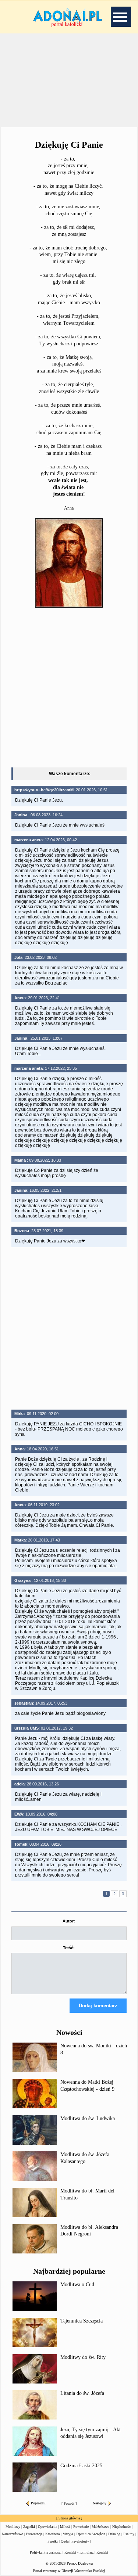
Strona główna (69, 2518)
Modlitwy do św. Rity (83, 2357)
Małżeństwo (100, 2527)
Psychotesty (80, 2541)
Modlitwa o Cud (77, 2284)
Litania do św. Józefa (82, 2393)
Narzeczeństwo (13, 2534)
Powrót (69, 2503)
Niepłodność (121, 2527)
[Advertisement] (69, 80)
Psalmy (129, 2534)
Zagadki (29, 2527)
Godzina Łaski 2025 (81, 2466)
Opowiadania (47, 2527)
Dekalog (114, 2534)
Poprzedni (38, 2503)
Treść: (69, 1948)
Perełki (53, 2541)
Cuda (65, 2541)
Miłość (65, 2527)
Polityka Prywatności (46, 2552)
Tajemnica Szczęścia (82, 2321)
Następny (100, 2503)
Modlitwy (13, 2527)
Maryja (68, 2534)
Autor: (69, 1921)
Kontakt (102, 2552)
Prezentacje (34, 2534)
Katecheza (52, 2534)
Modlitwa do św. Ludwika (88, 2118)
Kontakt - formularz (79, 2552)
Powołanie (81, 2527)
